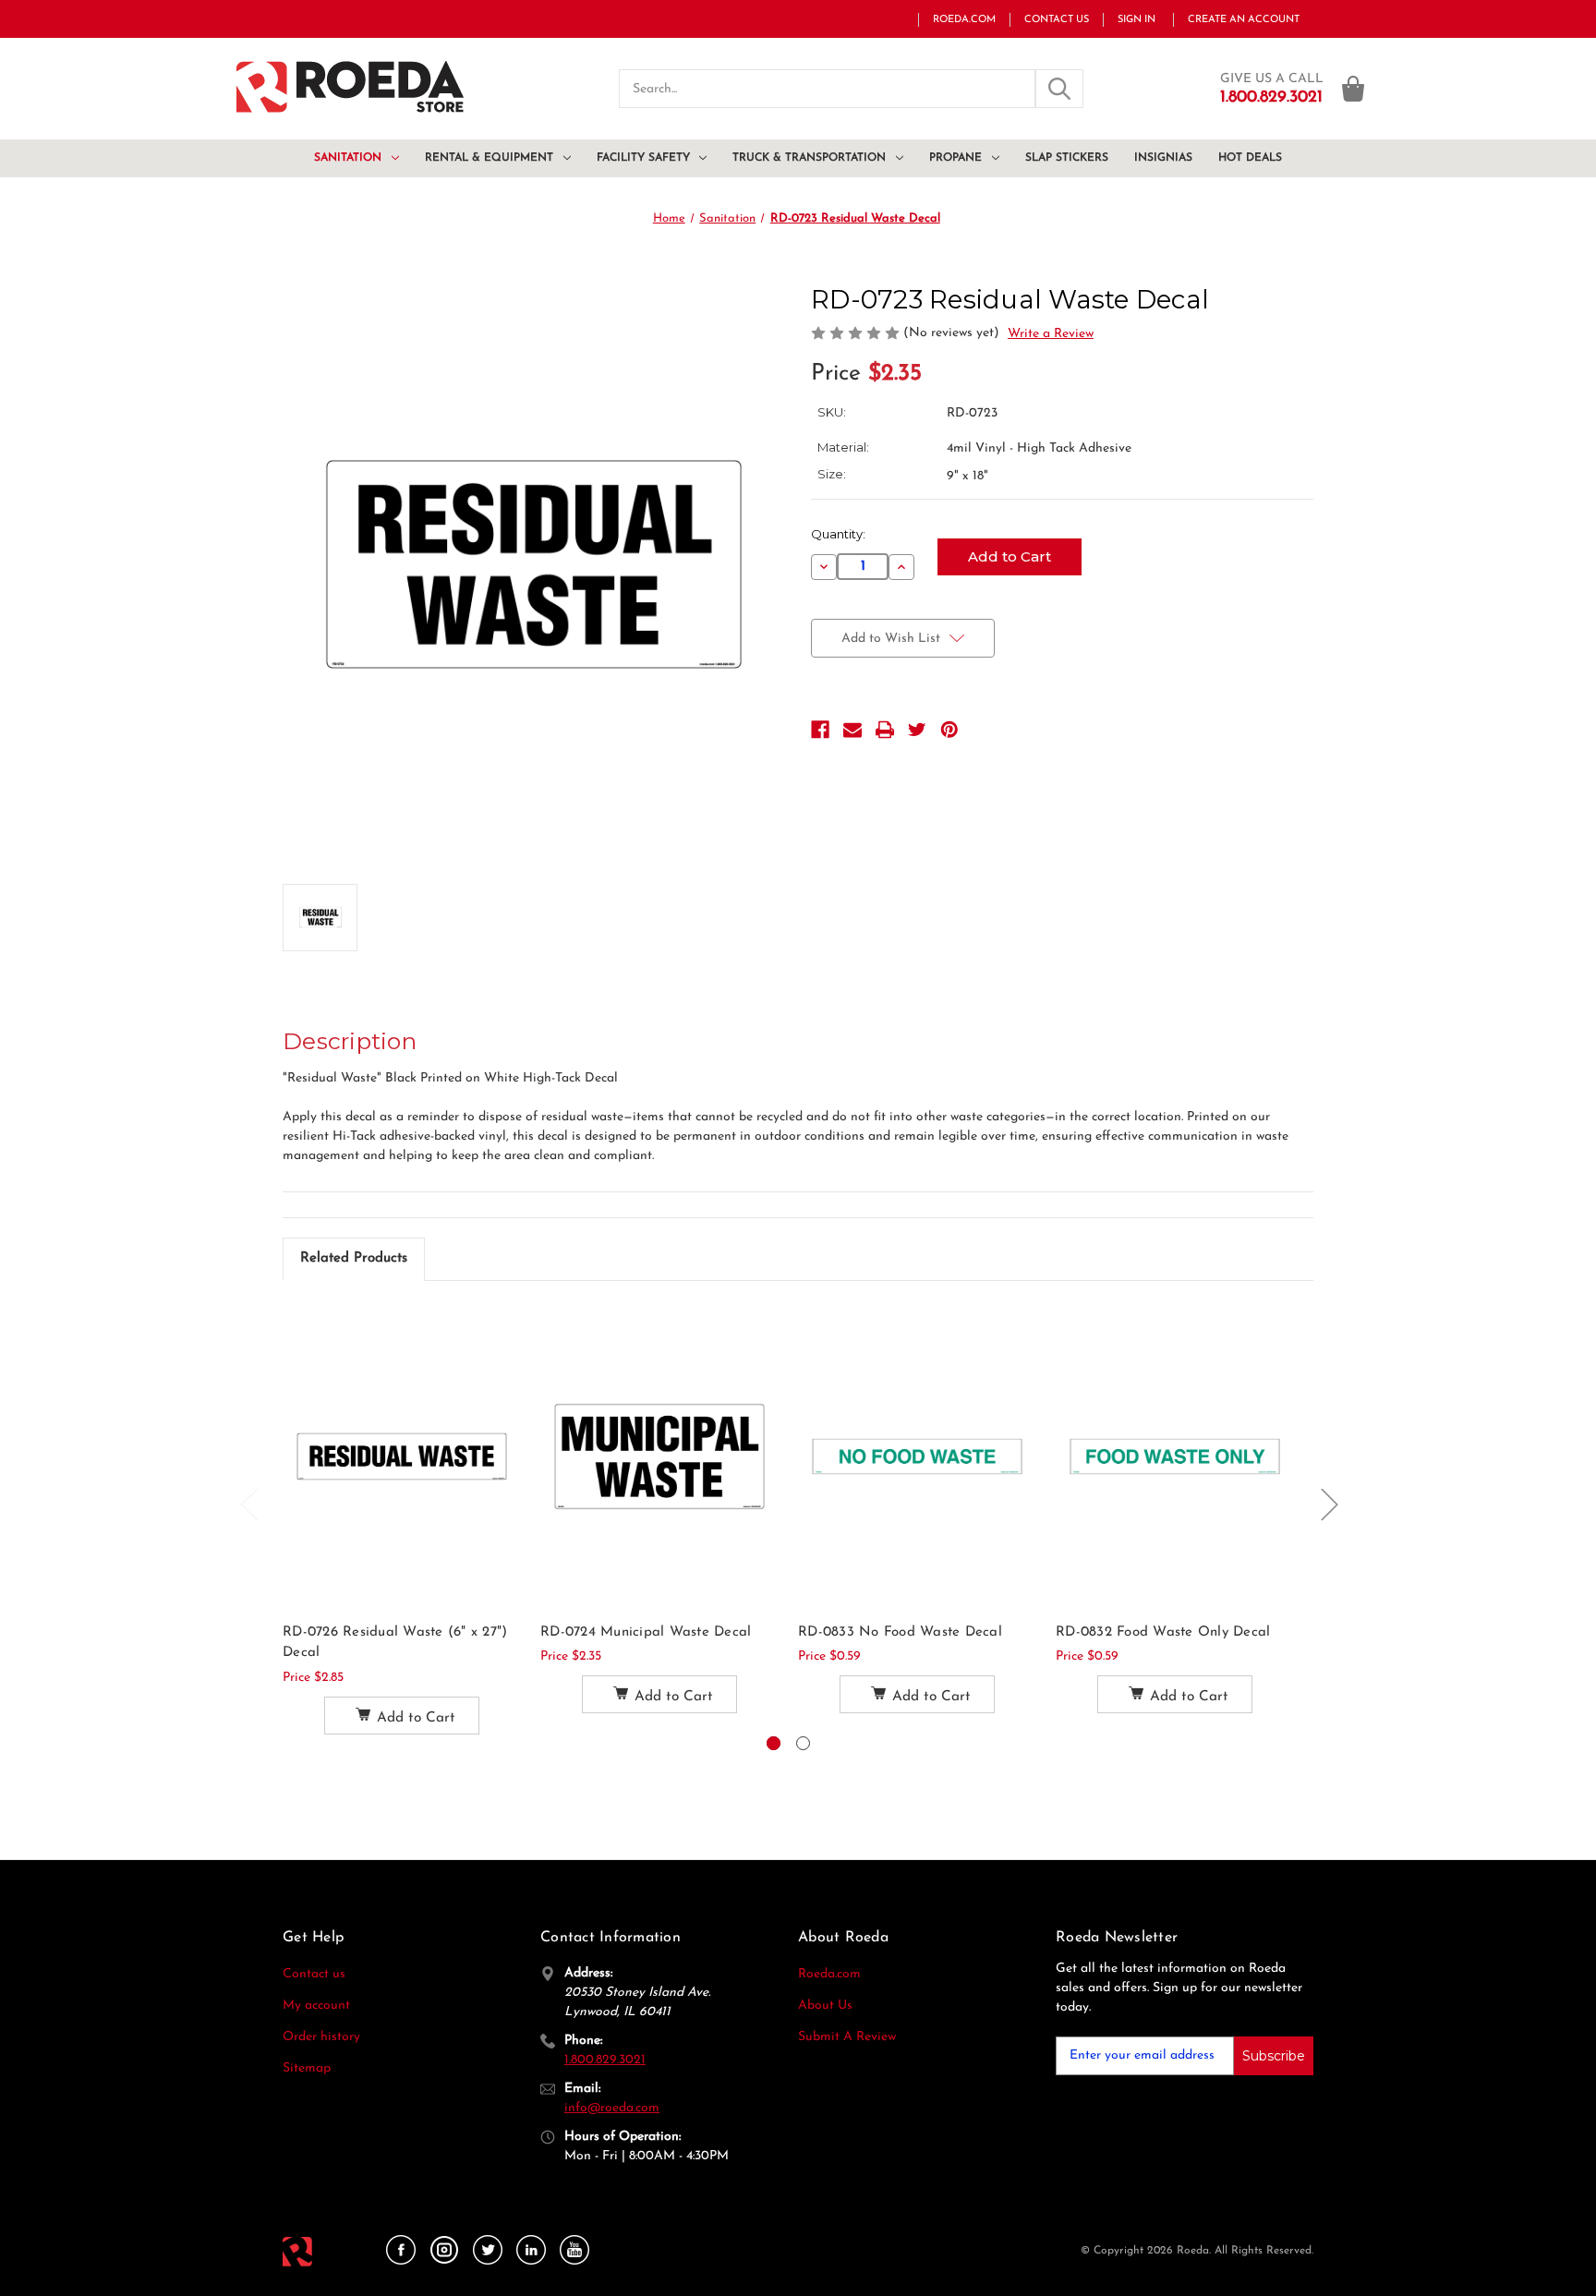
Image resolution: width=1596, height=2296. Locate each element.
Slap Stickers (1067, 158)
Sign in (1137, 20)
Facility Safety (643, 158)
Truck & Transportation (809, 158)
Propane (955, 158)
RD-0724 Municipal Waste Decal (646, 1632)
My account (316, 2006)
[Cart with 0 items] (1353, 89)
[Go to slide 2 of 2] (803, 1743)
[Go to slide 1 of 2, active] (774, 1743)
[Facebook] (820, 730)
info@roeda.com (612, 2108)
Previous (248, 1503)
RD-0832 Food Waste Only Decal (1163, 1632)
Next (1329, 1503)
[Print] (885, 730)
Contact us (314, 1974)
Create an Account (1244, 20)
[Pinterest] (949, 730)
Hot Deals (1250, 158)
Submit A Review (847, 2037)
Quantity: (838, 534)
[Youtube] (574, 2250)
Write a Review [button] (1051, 334)
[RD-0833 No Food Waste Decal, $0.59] (917, 1456)
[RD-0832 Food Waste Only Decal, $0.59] (1175, 1456)
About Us (825, 2006)
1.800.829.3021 (605, 2060)
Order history (321, 2037)
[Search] (1059, 89)
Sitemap (307, 2068)
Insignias (1163, 158)
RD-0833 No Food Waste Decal (900, 1632)
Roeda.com (829, 1974)
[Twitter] (917, 730)
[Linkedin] (531, 2250)
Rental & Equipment (489, 158)
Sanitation (348, 158)
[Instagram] (444, 2250)
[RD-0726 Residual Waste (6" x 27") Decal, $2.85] (402, 1456)
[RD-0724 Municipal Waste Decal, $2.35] (659, 1456)
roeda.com (964, 20)
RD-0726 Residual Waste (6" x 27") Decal (395, 1643)
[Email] (852, 730)
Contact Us (1057, 20)
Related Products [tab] (354, 1258)
